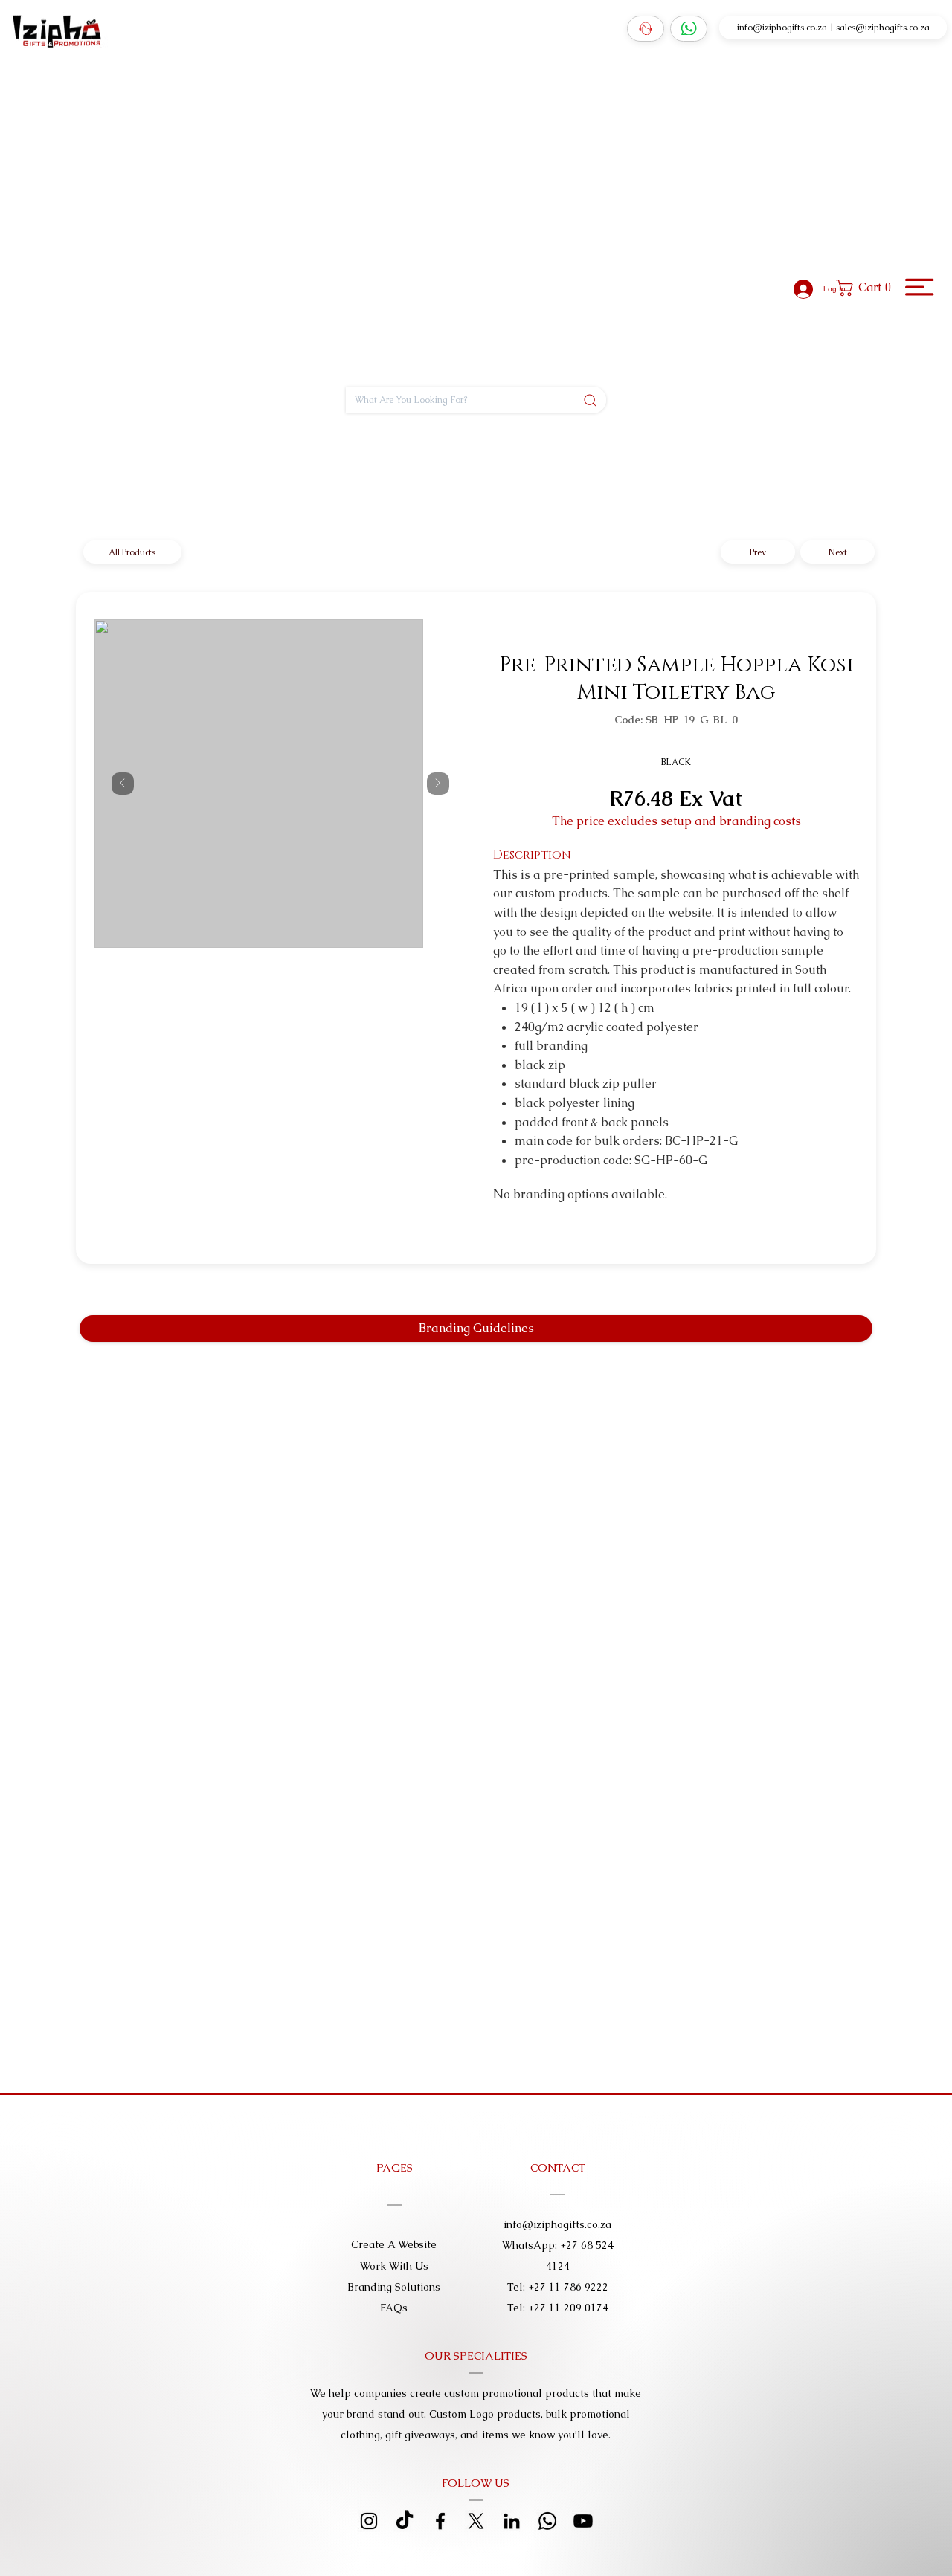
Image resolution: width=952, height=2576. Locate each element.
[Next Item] (438, 784)
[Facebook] (440, 2521)
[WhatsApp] (689, 29)
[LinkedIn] (512, 2521)
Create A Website (394, 2244)
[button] (868, 288)
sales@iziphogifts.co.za (883, 26)
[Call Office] (646, 29)
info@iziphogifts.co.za (782, 26)
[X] (476, 2521)
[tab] (476, 1329)
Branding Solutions (394, 2287)
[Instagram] (369, 2521)
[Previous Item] (123, 784)
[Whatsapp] (547, 2521)
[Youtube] (583, 2521)
